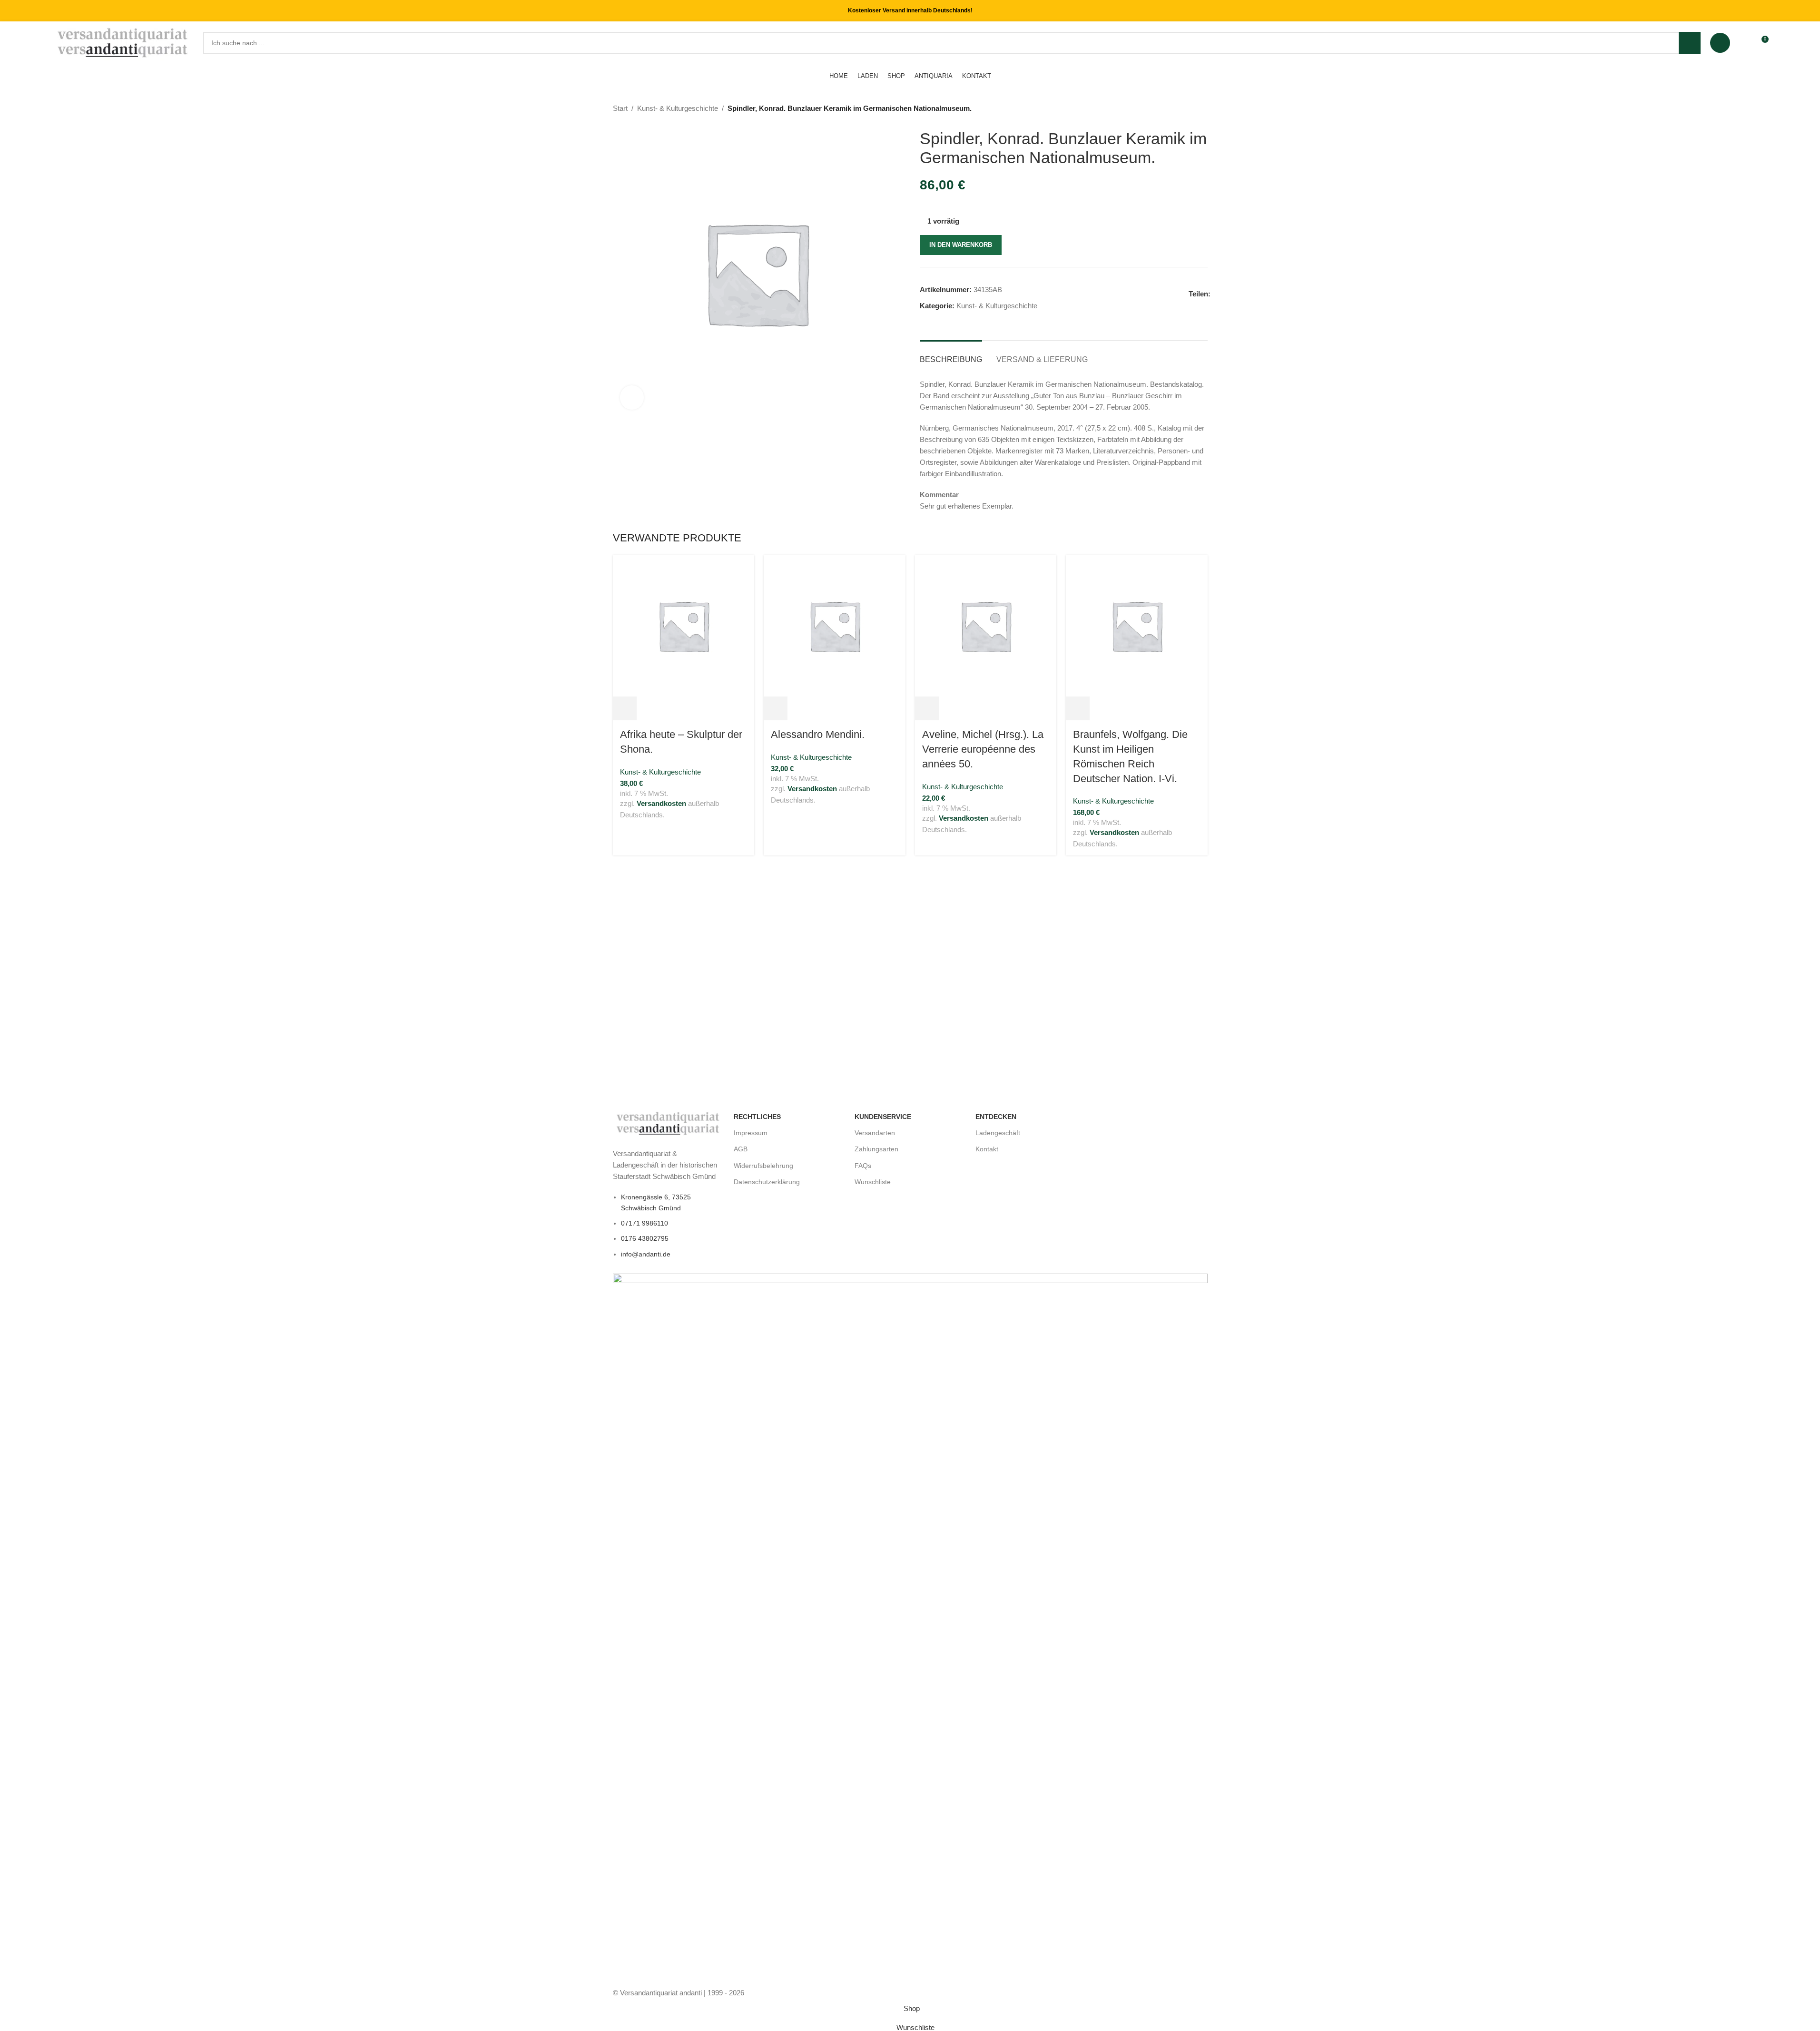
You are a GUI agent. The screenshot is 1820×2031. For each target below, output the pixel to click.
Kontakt (987, 1149)
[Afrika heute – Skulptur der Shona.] (684, 625)
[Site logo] (123, 42)
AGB (741, 1149)
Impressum (751, 1133)
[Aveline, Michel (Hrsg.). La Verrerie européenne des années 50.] (986, 625)
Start (620, 108)
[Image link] (669, 1123)
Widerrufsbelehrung (763, 1165)
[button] (625, 708)
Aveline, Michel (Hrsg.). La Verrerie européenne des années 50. (983, 749)
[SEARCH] (1690, 43)
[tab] (951, 355)
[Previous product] (1179, 109)
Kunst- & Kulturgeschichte (678, 108)
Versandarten (875, 1133)
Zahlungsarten (876, 1149)
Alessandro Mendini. (818, 734)
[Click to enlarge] (632, 397)
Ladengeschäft (998, 1133)
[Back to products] (1190, 109)
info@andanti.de (646, 1254)
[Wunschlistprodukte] (1743, 43)
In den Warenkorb (961, 245)
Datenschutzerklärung (767, 1181)
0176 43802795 (645, 1238)
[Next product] (1202, 109)
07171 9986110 (644, 1223)
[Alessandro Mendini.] (835, 625)
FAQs (863, 1165)
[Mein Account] (1720, 43)
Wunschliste (873, 1181)
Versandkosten (661, 803)
